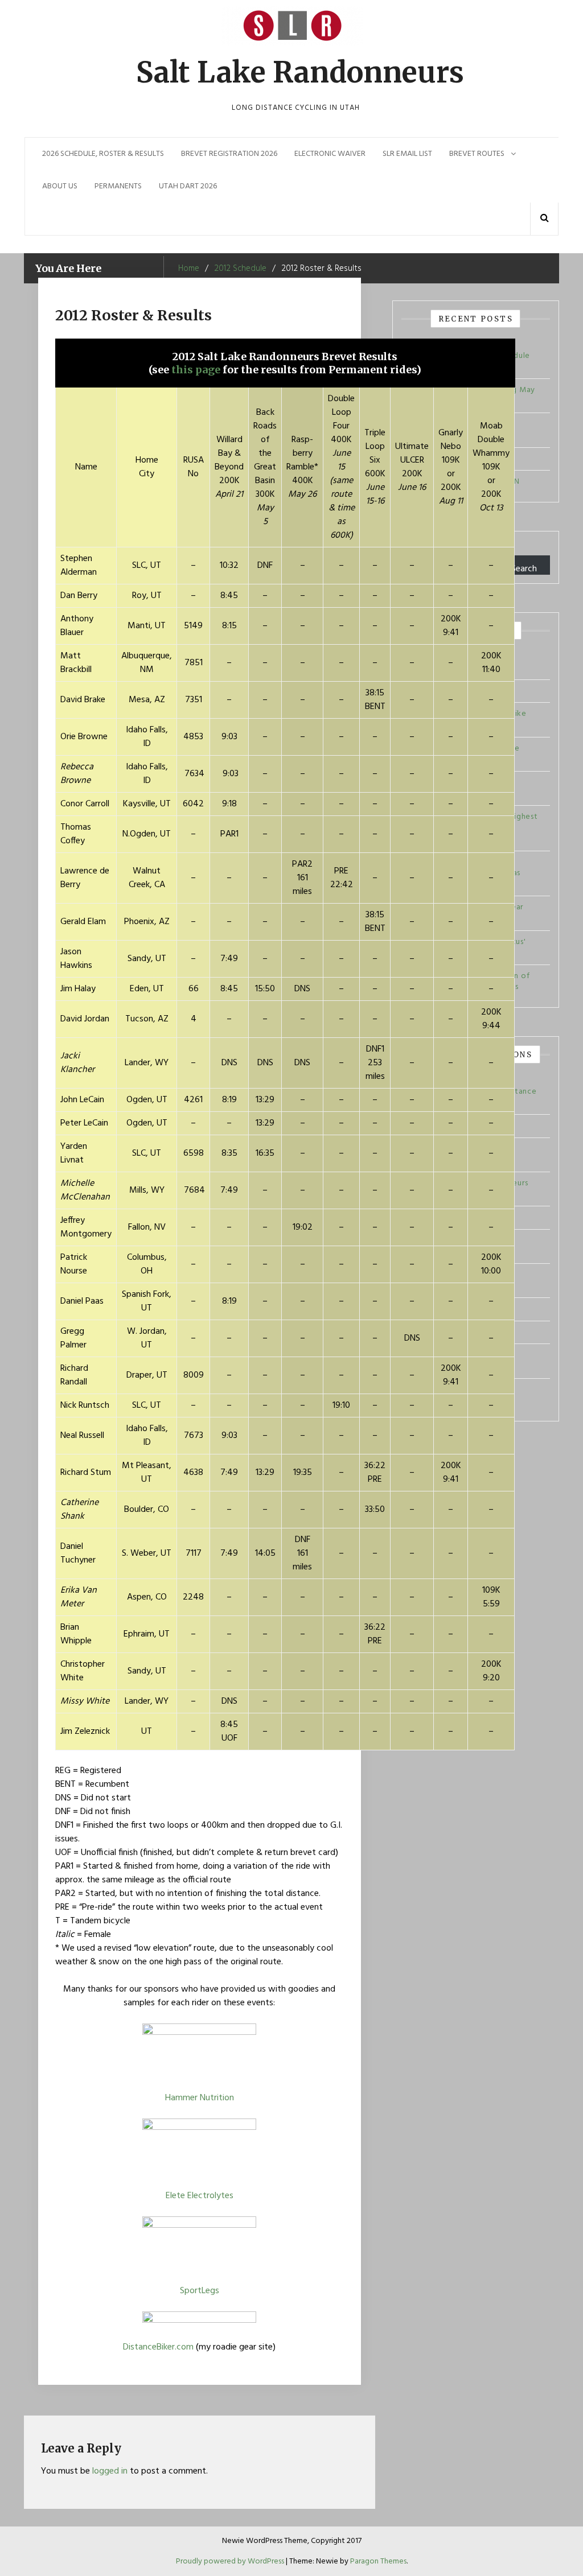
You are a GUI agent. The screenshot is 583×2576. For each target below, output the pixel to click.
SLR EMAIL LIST (407, 154)
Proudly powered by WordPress (231, 2561)
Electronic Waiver (330, 154)
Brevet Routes (477, 154)
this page (196, 370)
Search (524, 568)
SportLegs (200, 2291)
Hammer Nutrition (200, 2098)
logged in (110, 2471)
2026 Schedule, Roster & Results (103, 154)
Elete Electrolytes (200, 2196)
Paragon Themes (378, 2561)
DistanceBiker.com (158, 2347)
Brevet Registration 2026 (229, 154)
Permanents (118, 186)
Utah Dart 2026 (188, 186)
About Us (60, 186)
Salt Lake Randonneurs (300, 73)
